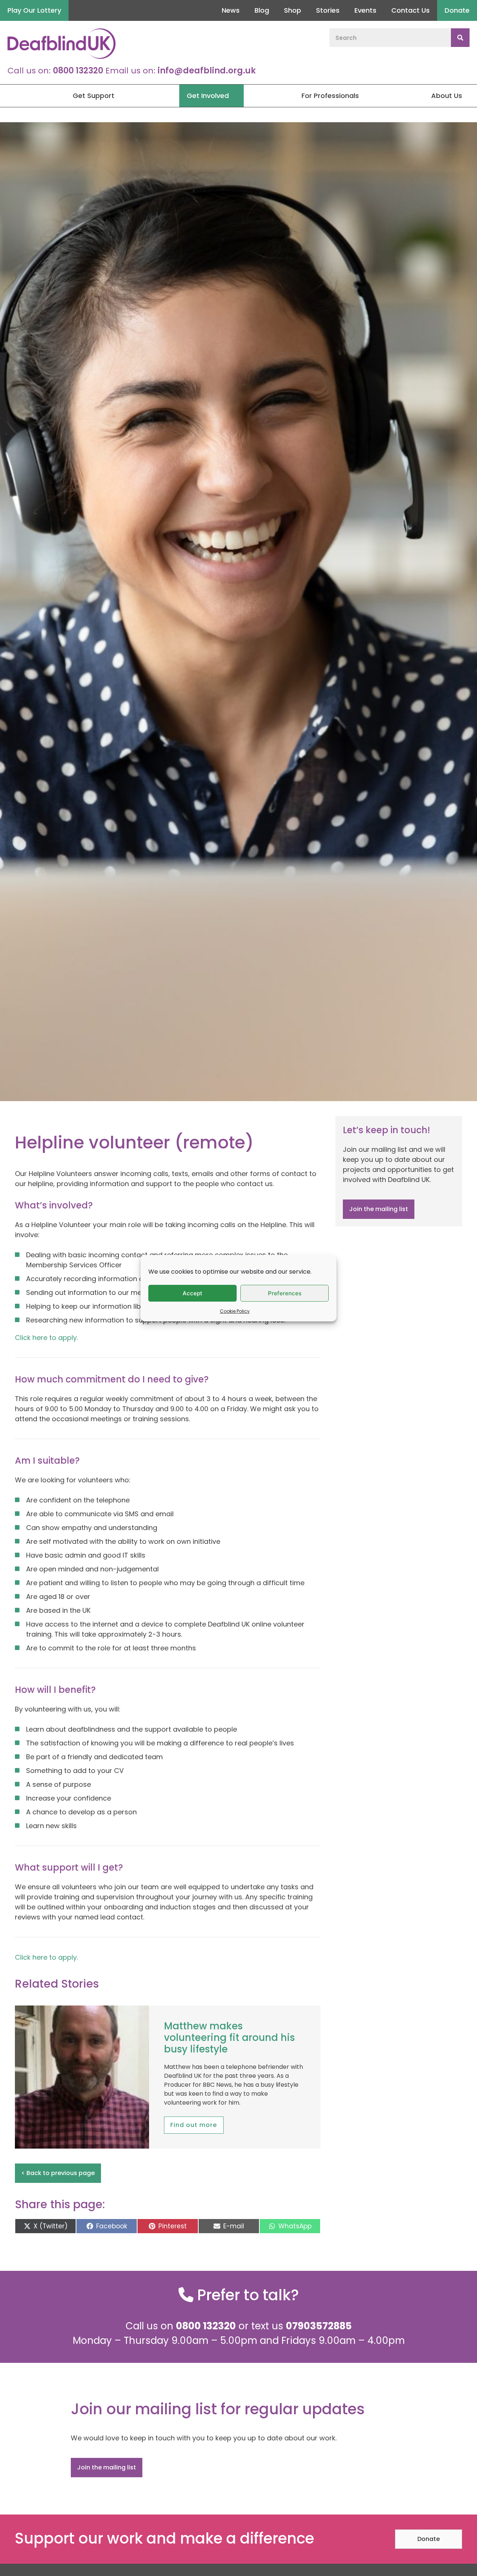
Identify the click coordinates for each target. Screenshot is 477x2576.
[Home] (7, 96)
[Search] (460, 38)
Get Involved (208, 96)
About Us (447, 96)
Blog (262, 10)
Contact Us (410, 10)
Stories (328, 10)
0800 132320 (78, 71)
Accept (192, 1293)
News (231, 10)
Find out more (194, 2125)
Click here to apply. (47, 1338)
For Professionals (330, 96)
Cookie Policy (235, 1311)
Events (365, 10)
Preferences (285, 1293)
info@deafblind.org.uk (207, 71)
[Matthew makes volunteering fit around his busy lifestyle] (82, 2148)
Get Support (94, 96)
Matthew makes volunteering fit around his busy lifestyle (229, 2038)
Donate (457, 10)
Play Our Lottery (34, 10)
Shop (293, 10)
